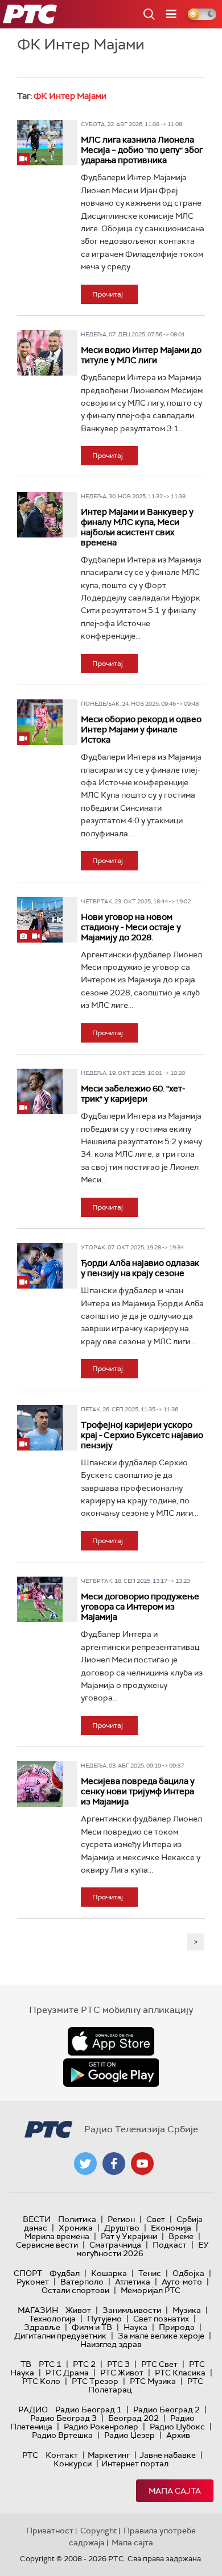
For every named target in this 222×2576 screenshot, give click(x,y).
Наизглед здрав (111, 2344)
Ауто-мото (182, 2282)
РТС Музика (153, 2381)
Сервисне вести (47, 2245)
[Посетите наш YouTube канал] (142, 2164)
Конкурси (73, 2464)
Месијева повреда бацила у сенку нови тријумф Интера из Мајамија (138, 1791)
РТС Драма (67, 2373)
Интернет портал (135, 2464)
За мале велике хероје (161, 2336)
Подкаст (170, 2245)
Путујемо (104, 2319)
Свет (156, 2219)
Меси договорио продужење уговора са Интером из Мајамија (140, 1607)
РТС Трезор (95, 2381)
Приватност (50, 2531)
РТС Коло (41, 2381)
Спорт (28, 2273)
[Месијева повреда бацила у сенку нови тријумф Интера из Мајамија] (40, 1784)
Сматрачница (115, 2245)
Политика (77, 2219)
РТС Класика (180, 2373)
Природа (177, 2327)
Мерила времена (57, 2236)
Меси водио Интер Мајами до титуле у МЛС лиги (141, 355)
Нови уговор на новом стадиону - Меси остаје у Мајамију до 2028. (131, 927)
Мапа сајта (175, 2491)
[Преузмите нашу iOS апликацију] (111, 2041)
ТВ (26, 2364)
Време (181, 2236)
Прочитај (108, 294)
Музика (187, 2310)
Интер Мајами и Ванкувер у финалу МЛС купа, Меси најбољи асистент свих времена (137, 527)
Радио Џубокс (177, 2427)
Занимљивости (132, 2310)
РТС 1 (50, 2364)
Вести (37, 2219)
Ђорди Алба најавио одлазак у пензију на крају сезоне (140, 1268)
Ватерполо (82, 2282)
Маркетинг (109, 2455)
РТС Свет (159, 2364)
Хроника (76, 2228)
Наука (135, 2327)
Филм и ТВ (92, 2327)
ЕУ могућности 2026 (143, 2249)
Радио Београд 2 (166, 2410)
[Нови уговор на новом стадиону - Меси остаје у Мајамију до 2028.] (40, 920)
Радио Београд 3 (63, 2418)
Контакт (62, 2455)
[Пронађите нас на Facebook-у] (114, 2164)
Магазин (38, 2310)
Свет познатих (161, 2319)
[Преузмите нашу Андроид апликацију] (111, 2073)
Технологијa (52, 2319)
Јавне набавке (168, 2455)
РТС (30, 2455)
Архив (178, 2435)
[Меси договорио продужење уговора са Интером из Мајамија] (40, 1599)
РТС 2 (84, 2364)
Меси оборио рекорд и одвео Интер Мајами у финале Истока (141, 730)
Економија (171, 2228)
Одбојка (188, 2273)
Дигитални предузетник (60, 2336)
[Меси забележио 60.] (40, 1091)
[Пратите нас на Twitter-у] (85, 2164)
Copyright (98, 2531)
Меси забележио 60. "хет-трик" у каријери (133, 1094)
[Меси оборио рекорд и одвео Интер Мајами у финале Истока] (40, 722)
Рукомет (33, 2282)
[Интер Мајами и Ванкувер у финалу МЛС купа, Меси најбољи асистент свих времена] (40, 515)
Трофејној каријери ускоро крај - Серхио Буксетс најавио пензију (142, 1435)
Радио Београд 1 (89, 2410)
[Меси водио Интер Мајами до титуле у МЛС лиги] (40, 353)
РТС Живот (122, 2373)
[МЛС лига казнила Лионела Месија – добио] (40, 143)
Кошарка (109, 2273)
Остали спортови (75, 2290)
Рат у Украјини (129, 2236)
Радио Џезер (129, 2435)
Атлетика (133, 2282)
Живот (78, 2310)
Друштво (122, 2228)
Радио (33, 2410)
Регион (121, 2219)
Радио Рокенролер (101, 2427)
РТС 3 (118, 2364)
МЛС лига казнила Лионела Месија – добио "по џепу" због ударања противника (142, 150)
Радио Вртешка (62, 2435)
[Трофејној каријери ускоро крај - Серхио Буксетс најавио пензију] (40, 1428)
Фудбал (65, 2273)
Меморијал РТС (151, 2290)
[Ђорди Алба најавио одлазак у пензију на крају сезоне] (40, 1266)
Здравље (42, 2327)
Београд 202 (133, 2418)
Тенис (150, 2273)
